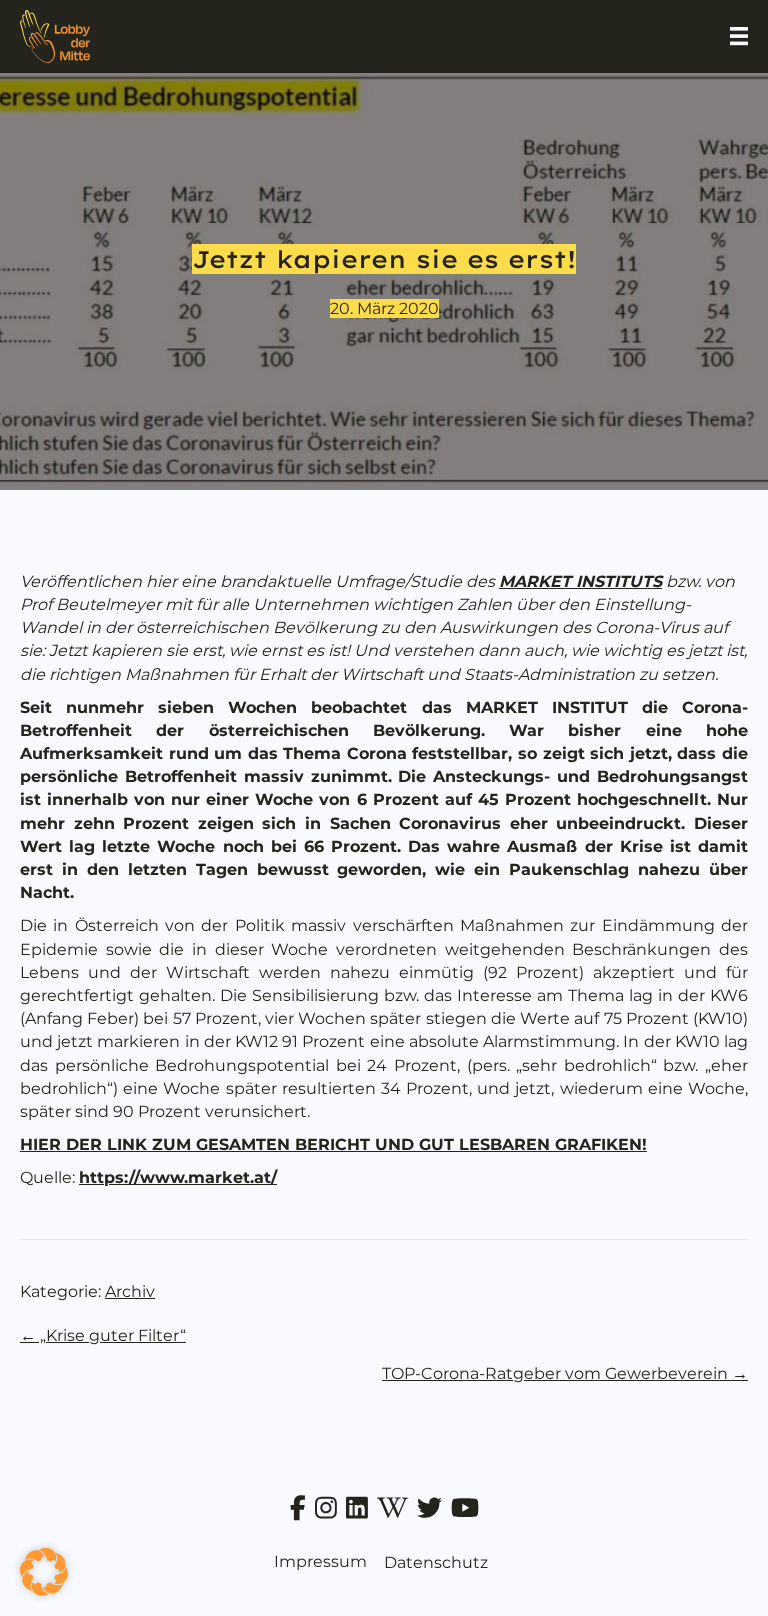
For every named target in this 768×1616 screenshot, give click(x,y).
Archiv (130, 1291)
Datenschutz (436, 1562)
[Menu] (739, 36)
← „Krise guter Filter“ (103, 1335)
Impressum (320, 1561)
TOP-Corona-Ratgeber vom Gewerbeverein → (565, 1373)
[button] (44, 1572)
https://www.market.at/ (178, 1177)
